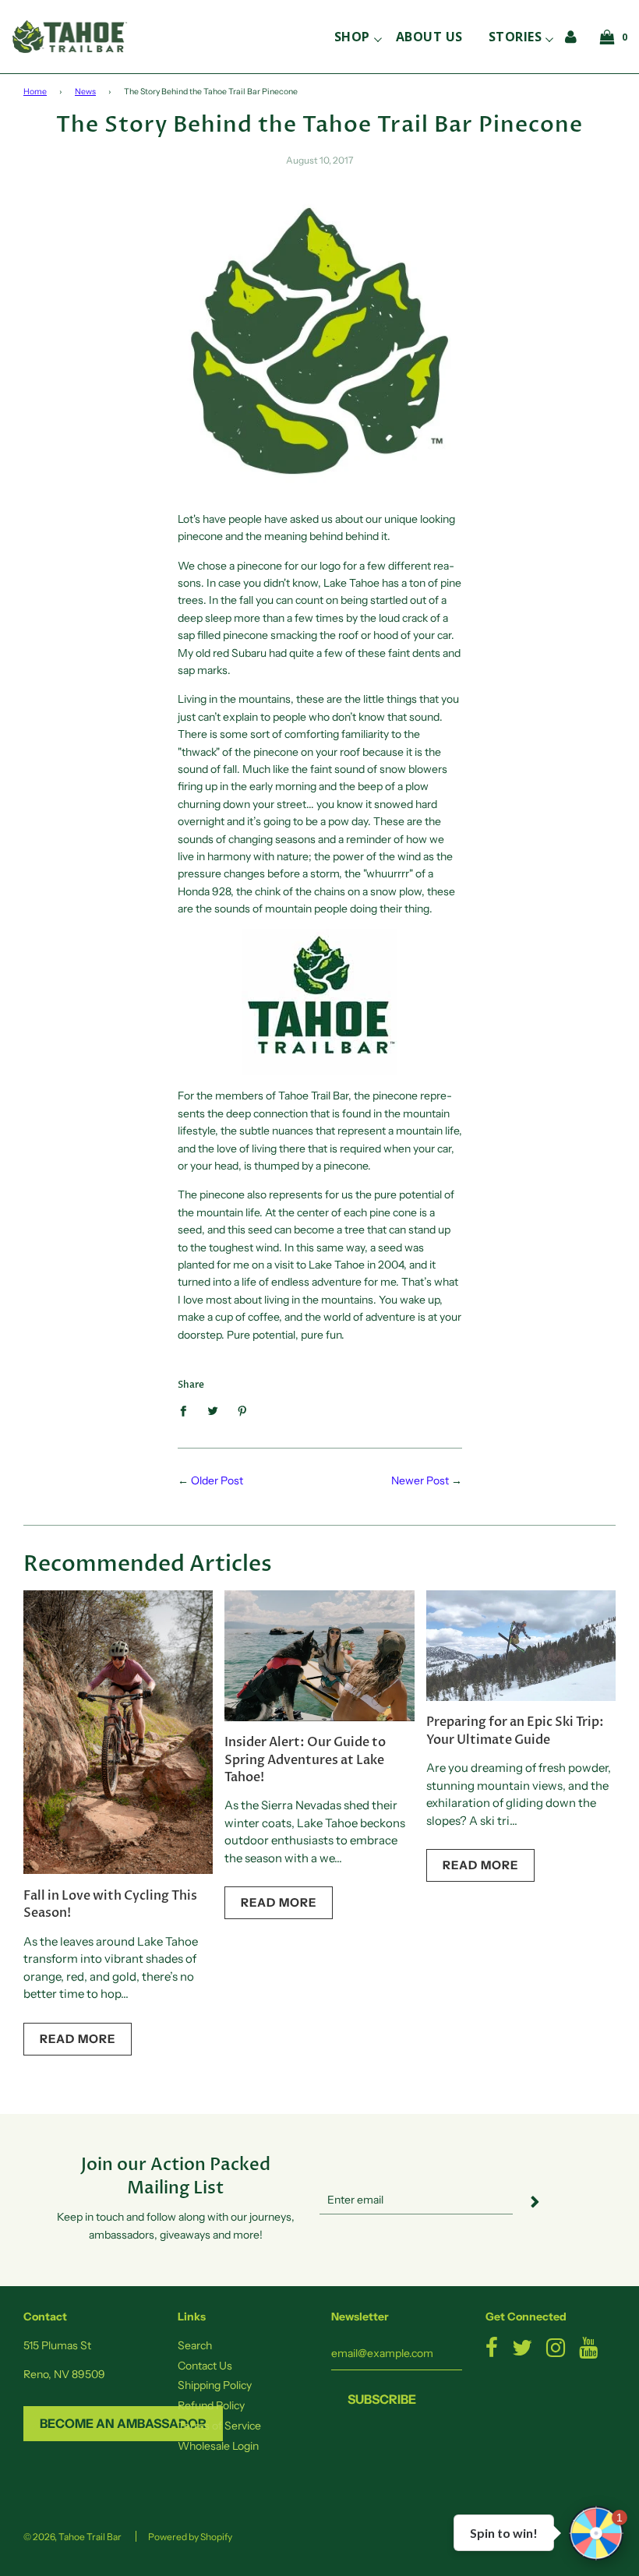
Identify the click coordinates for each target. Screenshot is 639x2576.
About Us (429, 37)
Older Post (217, 1480)
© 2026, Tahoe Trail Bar (72, 2537)
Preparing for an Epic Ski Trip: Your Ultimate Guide (515, 1731)
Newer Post (420, 1480)
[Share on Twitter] (212, 1410)
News (85, 92)
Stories (515, 37)
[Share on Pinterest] (242, 1410)
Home (35, 92)
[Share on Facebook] (187, 1410)
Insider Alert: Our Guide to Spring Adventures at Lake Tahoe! (305, 1760)
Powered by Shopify (190, 2537)
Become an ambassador (123, 2423)
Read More (78, 2039)
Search (195, 2345)
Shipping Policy (215, 2385)
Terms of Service (219, 2426)
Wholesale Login (218, 2446)
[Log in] (571, 36)
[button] (596, 2533)
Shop (352, 37)
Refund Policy (211, 2405)
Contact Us (205, 2366)
